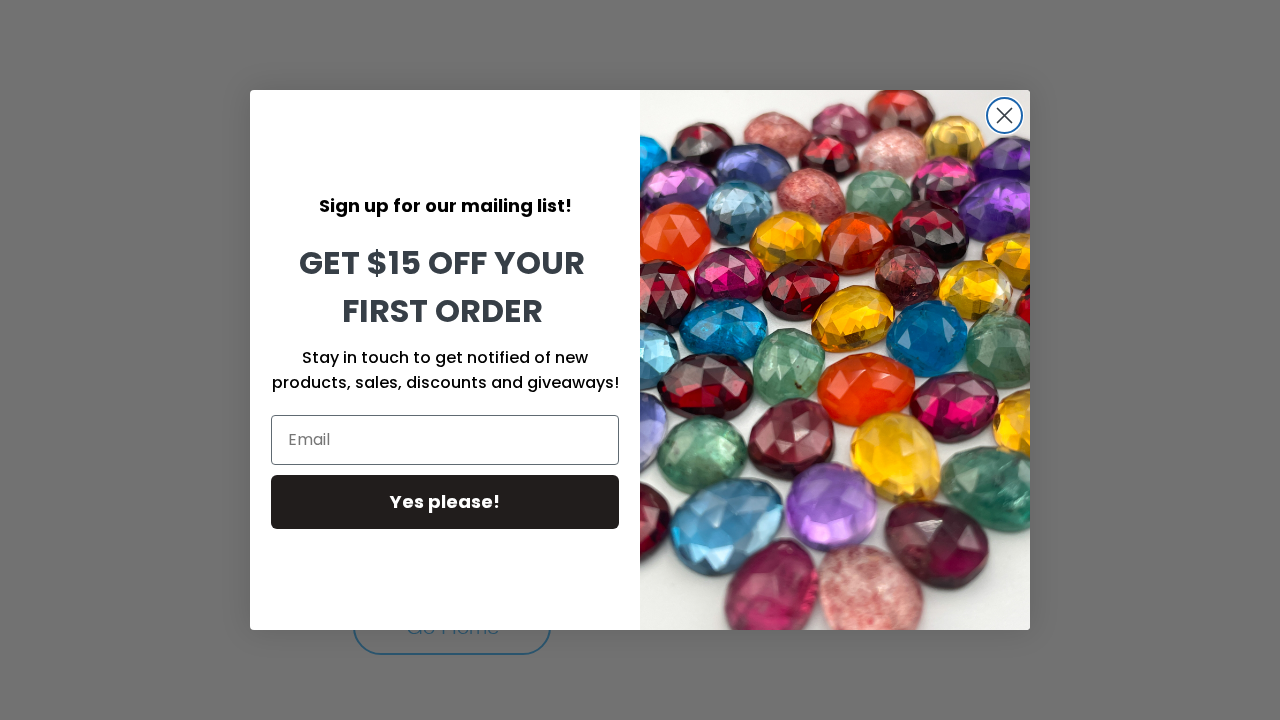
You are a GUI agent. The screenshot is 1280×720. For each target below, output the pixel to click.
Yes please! (445, 501)
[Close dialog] (1004, 115)
